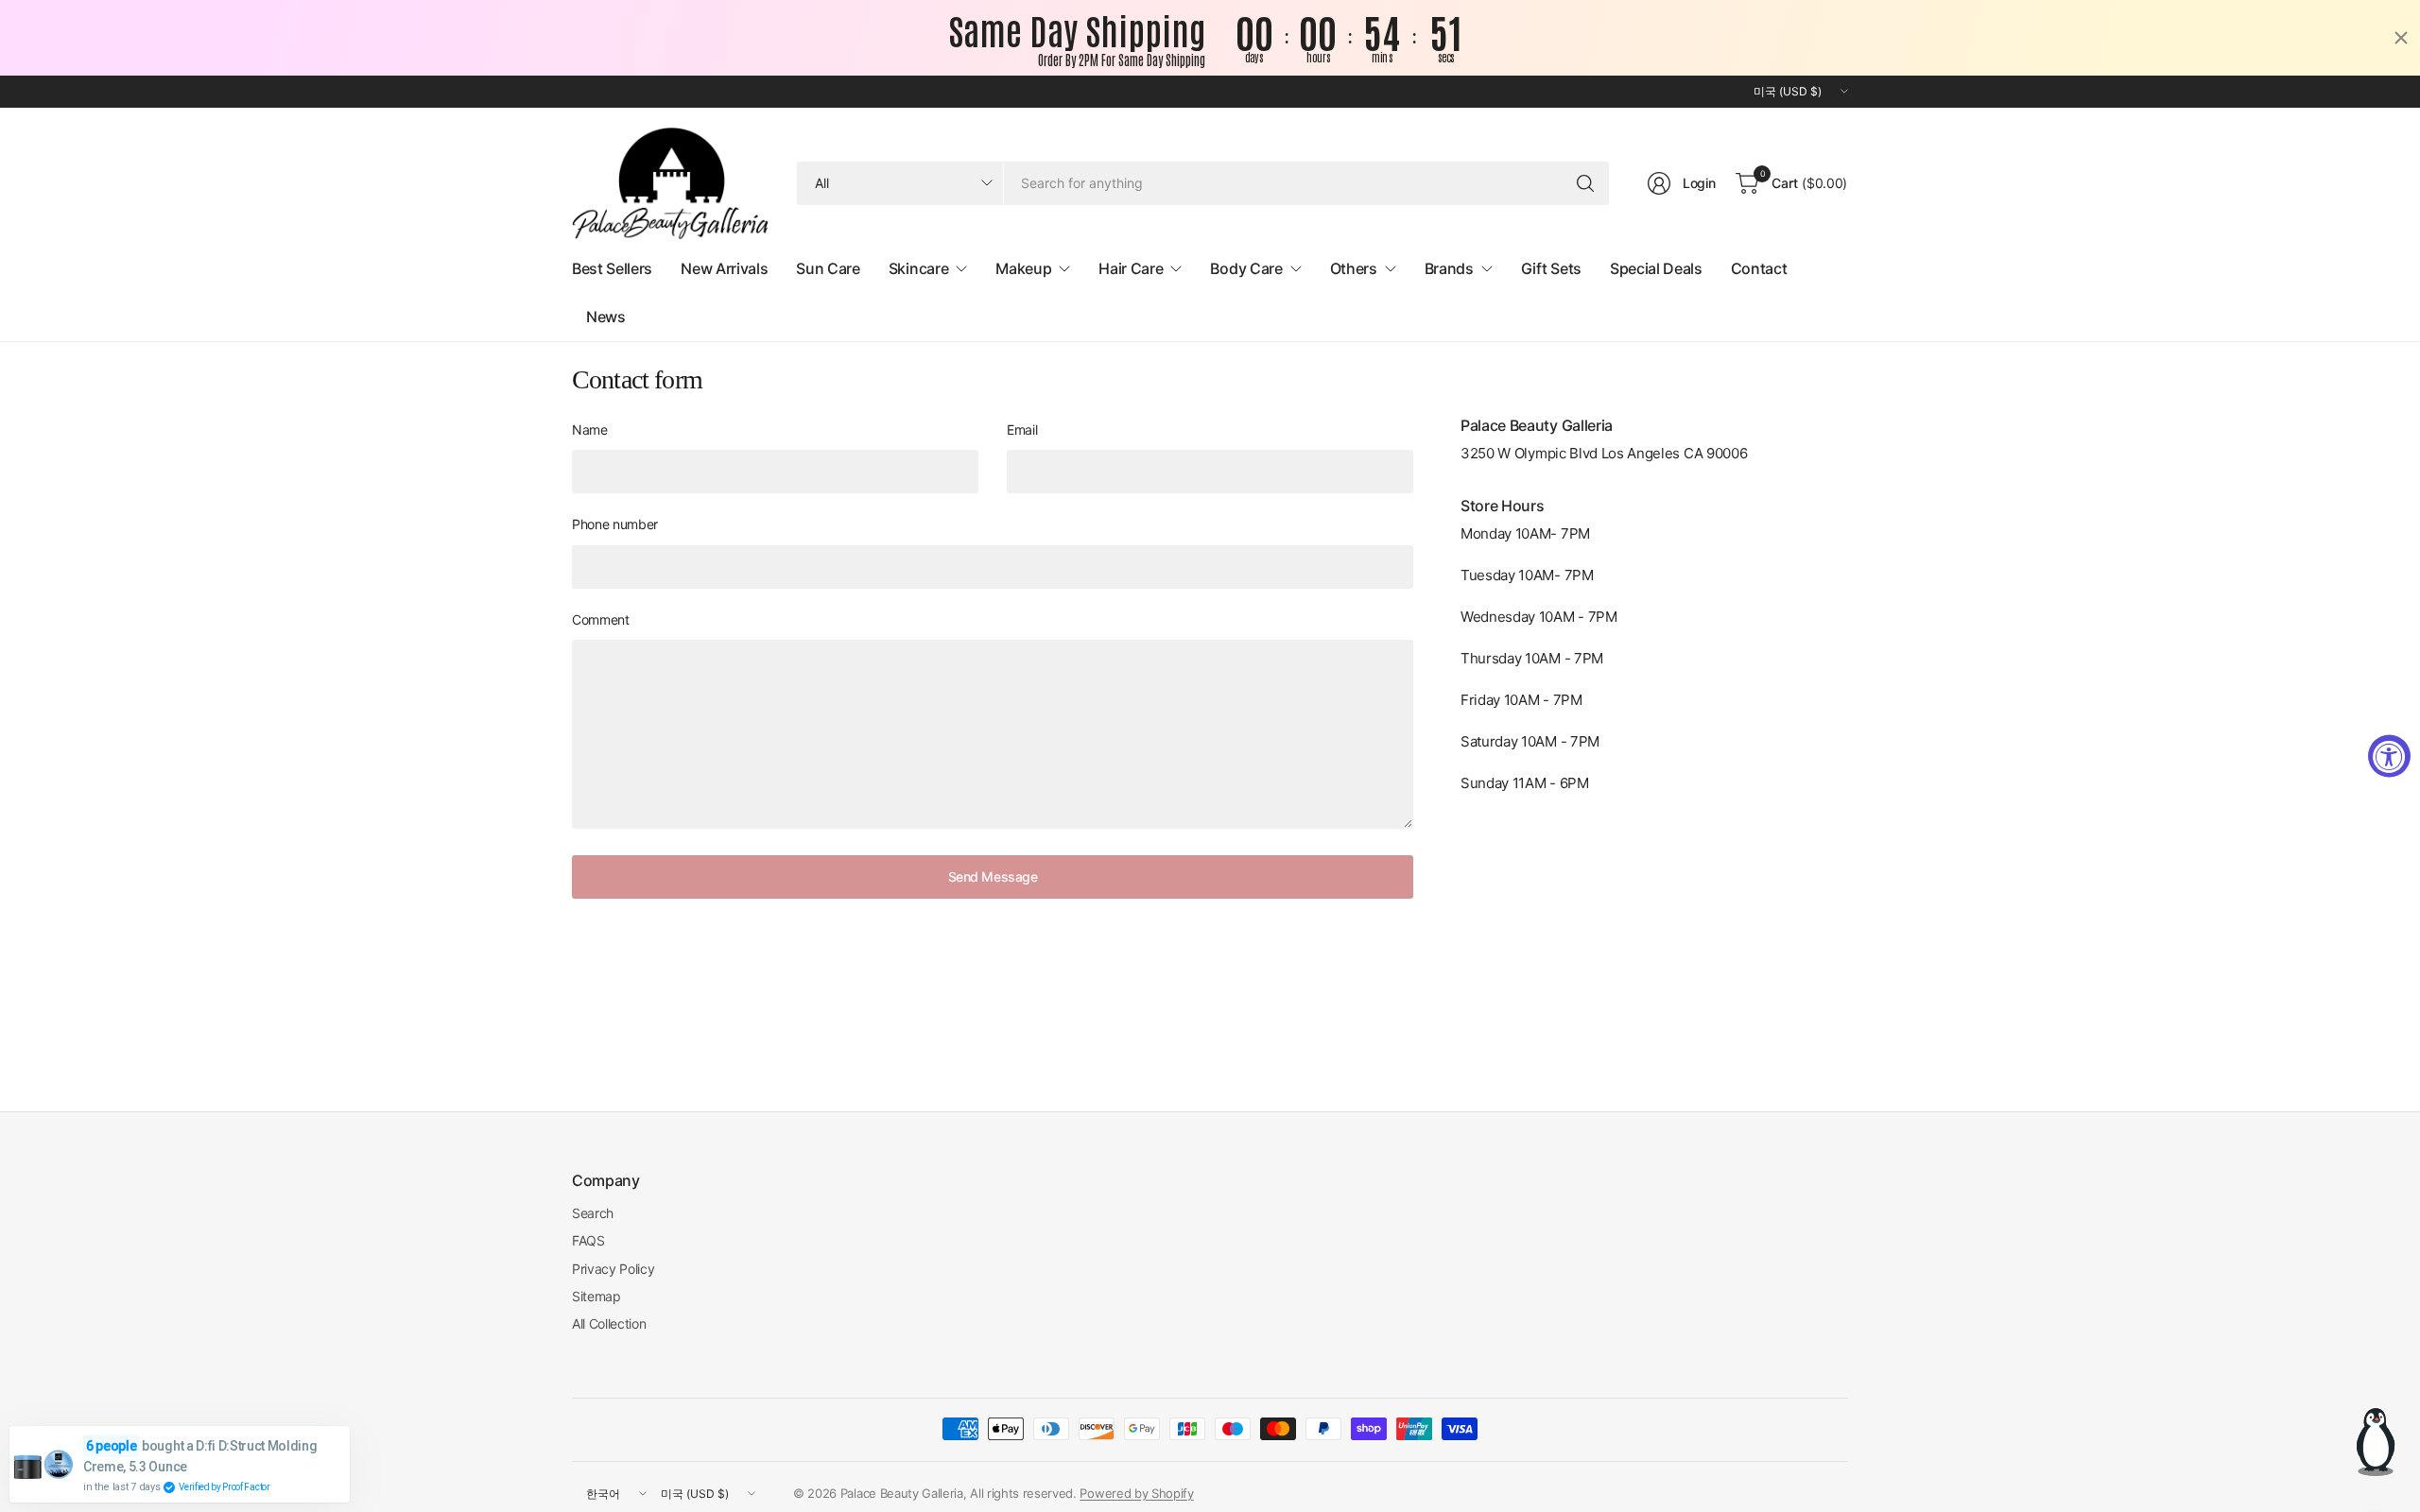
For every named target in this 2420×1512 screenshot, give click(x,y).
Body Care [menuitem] (1246, 268)
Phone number (615, 524)
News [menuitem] (606, 317)
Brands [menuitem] (1449, 268)
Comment (601, 619)
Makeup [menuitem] (1023, 268)
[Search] (1585, 183)
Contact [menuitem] (1759, 268)
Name (590, 430)
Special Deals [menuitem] (1656, 268)
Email (1022, 430)
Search (593, 1213)
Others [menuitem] (1354, 268)
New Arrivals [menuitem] (724, 268)
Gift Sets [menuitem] (1551, 268)
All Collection (609, 1323)
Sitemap (596, 1296)
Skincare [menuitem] (918, 268)
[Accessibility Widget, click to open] (2389, 756)
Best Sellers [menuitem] (612, 268)
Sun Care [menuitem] (828, 268)
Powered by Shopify (1136, 1493)
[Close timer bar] (2401, 38)
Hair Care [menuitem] (1131, 268)
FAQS (588, 1240)
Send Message (993, 876)
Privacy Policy (614, 1269)
